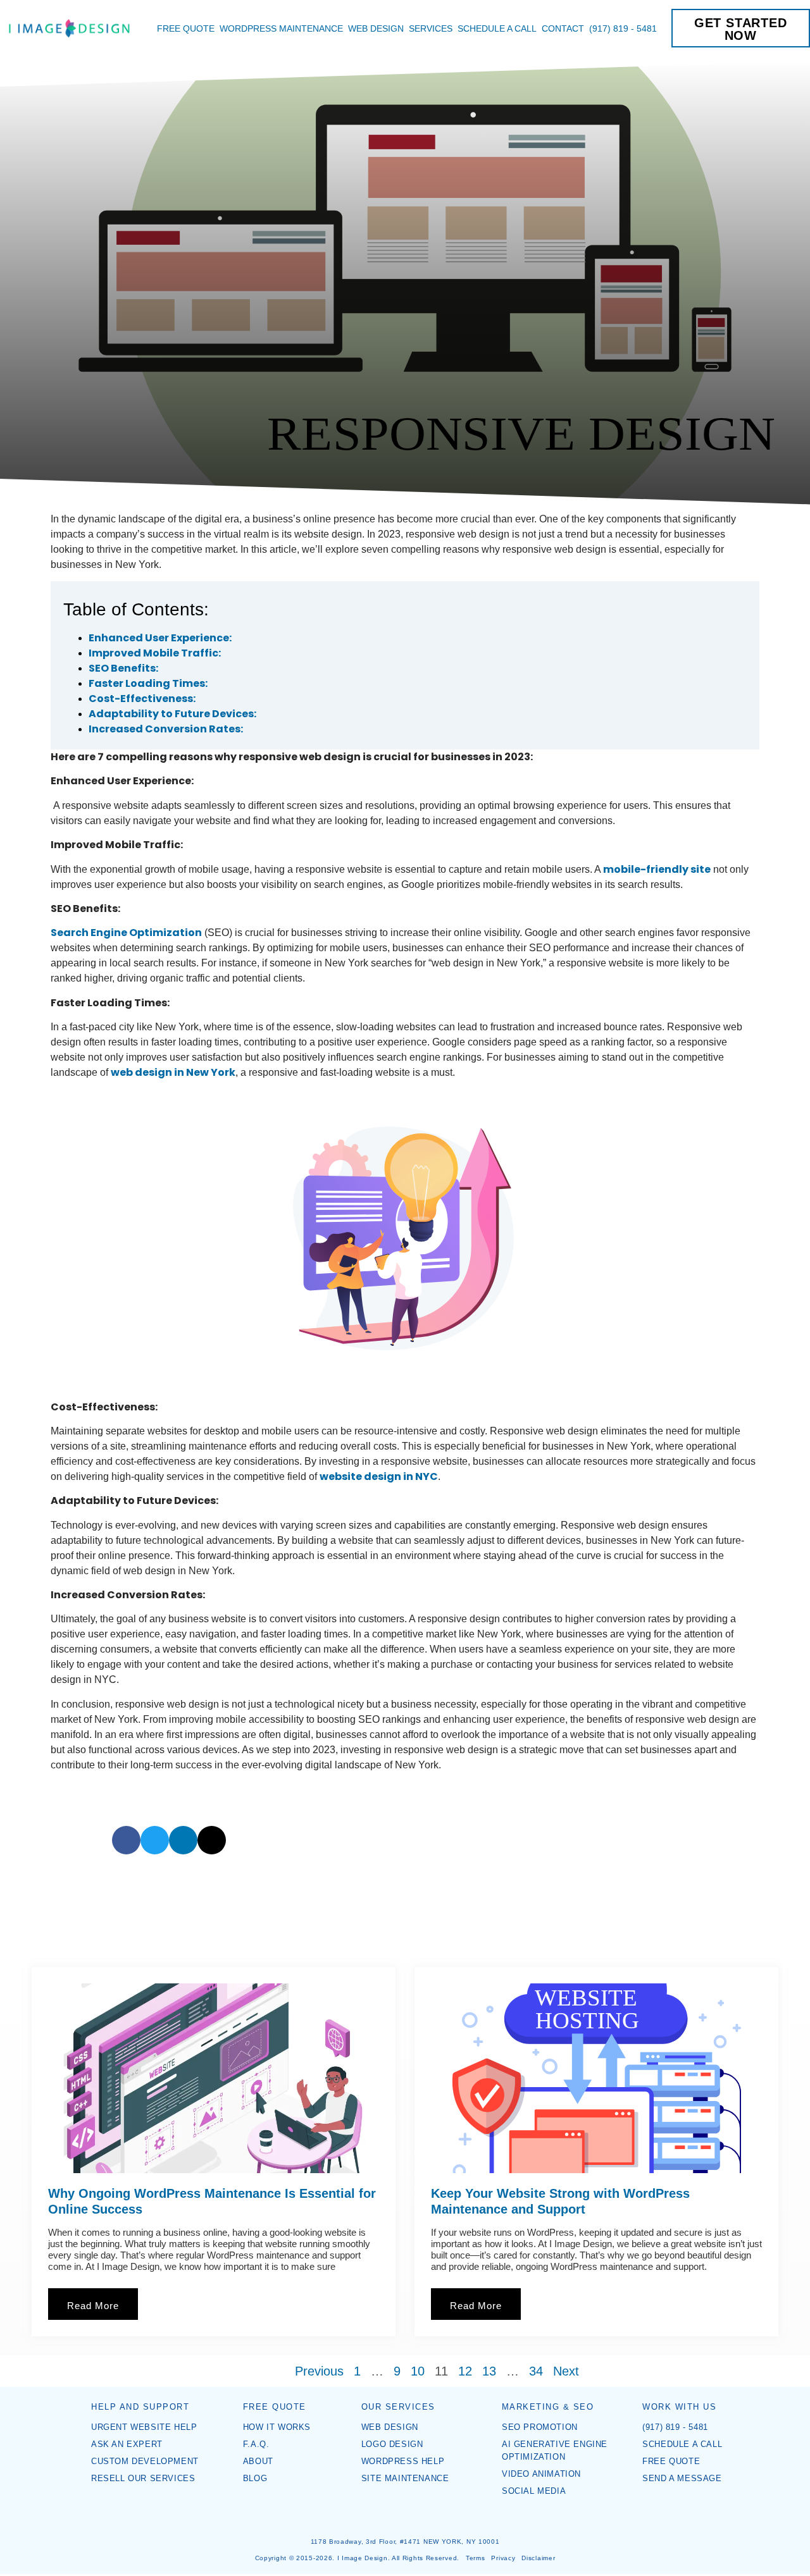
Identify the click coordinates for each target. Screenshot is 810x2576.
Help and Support (140, 2407)
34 (536, 2371)
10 (418, 2371)
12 (465, 2371)
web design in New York (173, 1072)
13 (489, 2371)
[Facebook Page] (396, 2517)
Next (566, 2371)
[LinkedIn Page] (414, 2517)
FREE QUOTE (275, 2407)
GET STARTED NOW (741, 29)
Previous (319, 2371)
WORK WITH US (679, 2407)
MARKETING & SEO (548, 2407)
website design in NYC (379, 1476)
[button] (126, 1840)
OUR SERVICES (398, 2407)
